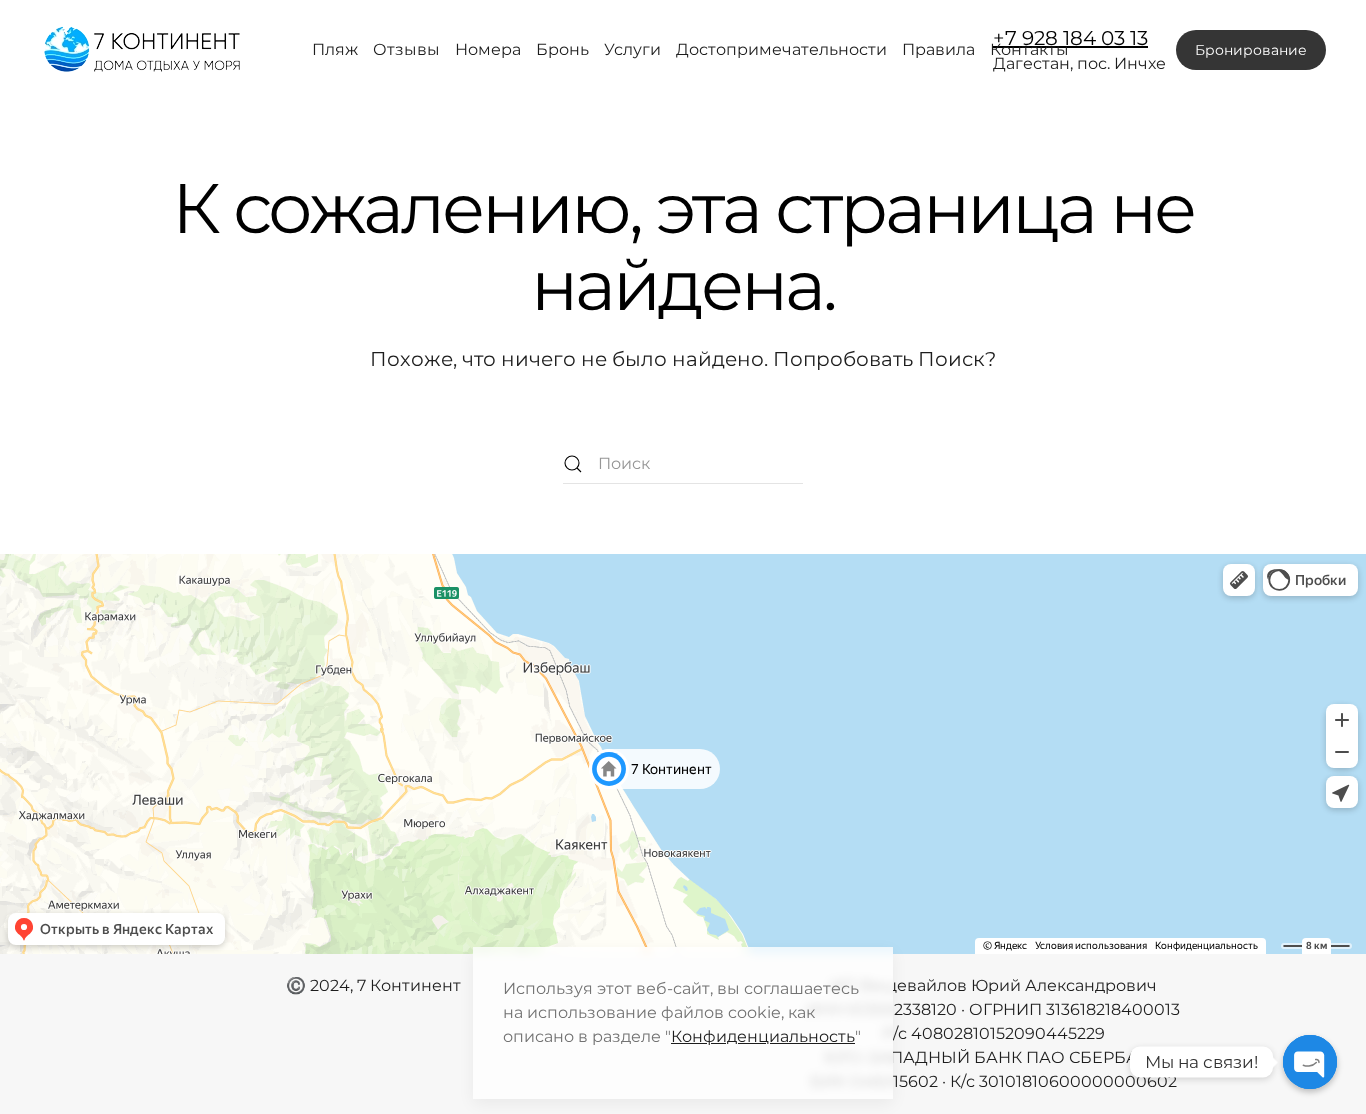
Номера (488, 49)
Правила (938, 49)
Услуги (632, 49)
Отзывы (406, 49)
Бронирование (1251, 50)
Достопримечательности (781, 49)
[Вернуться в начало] (144, 50)
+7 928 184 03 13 (1070, 38)
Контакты (1029, 49)
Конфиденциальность (763, 1036)
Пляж (335, 49)
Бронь (562, 49)
